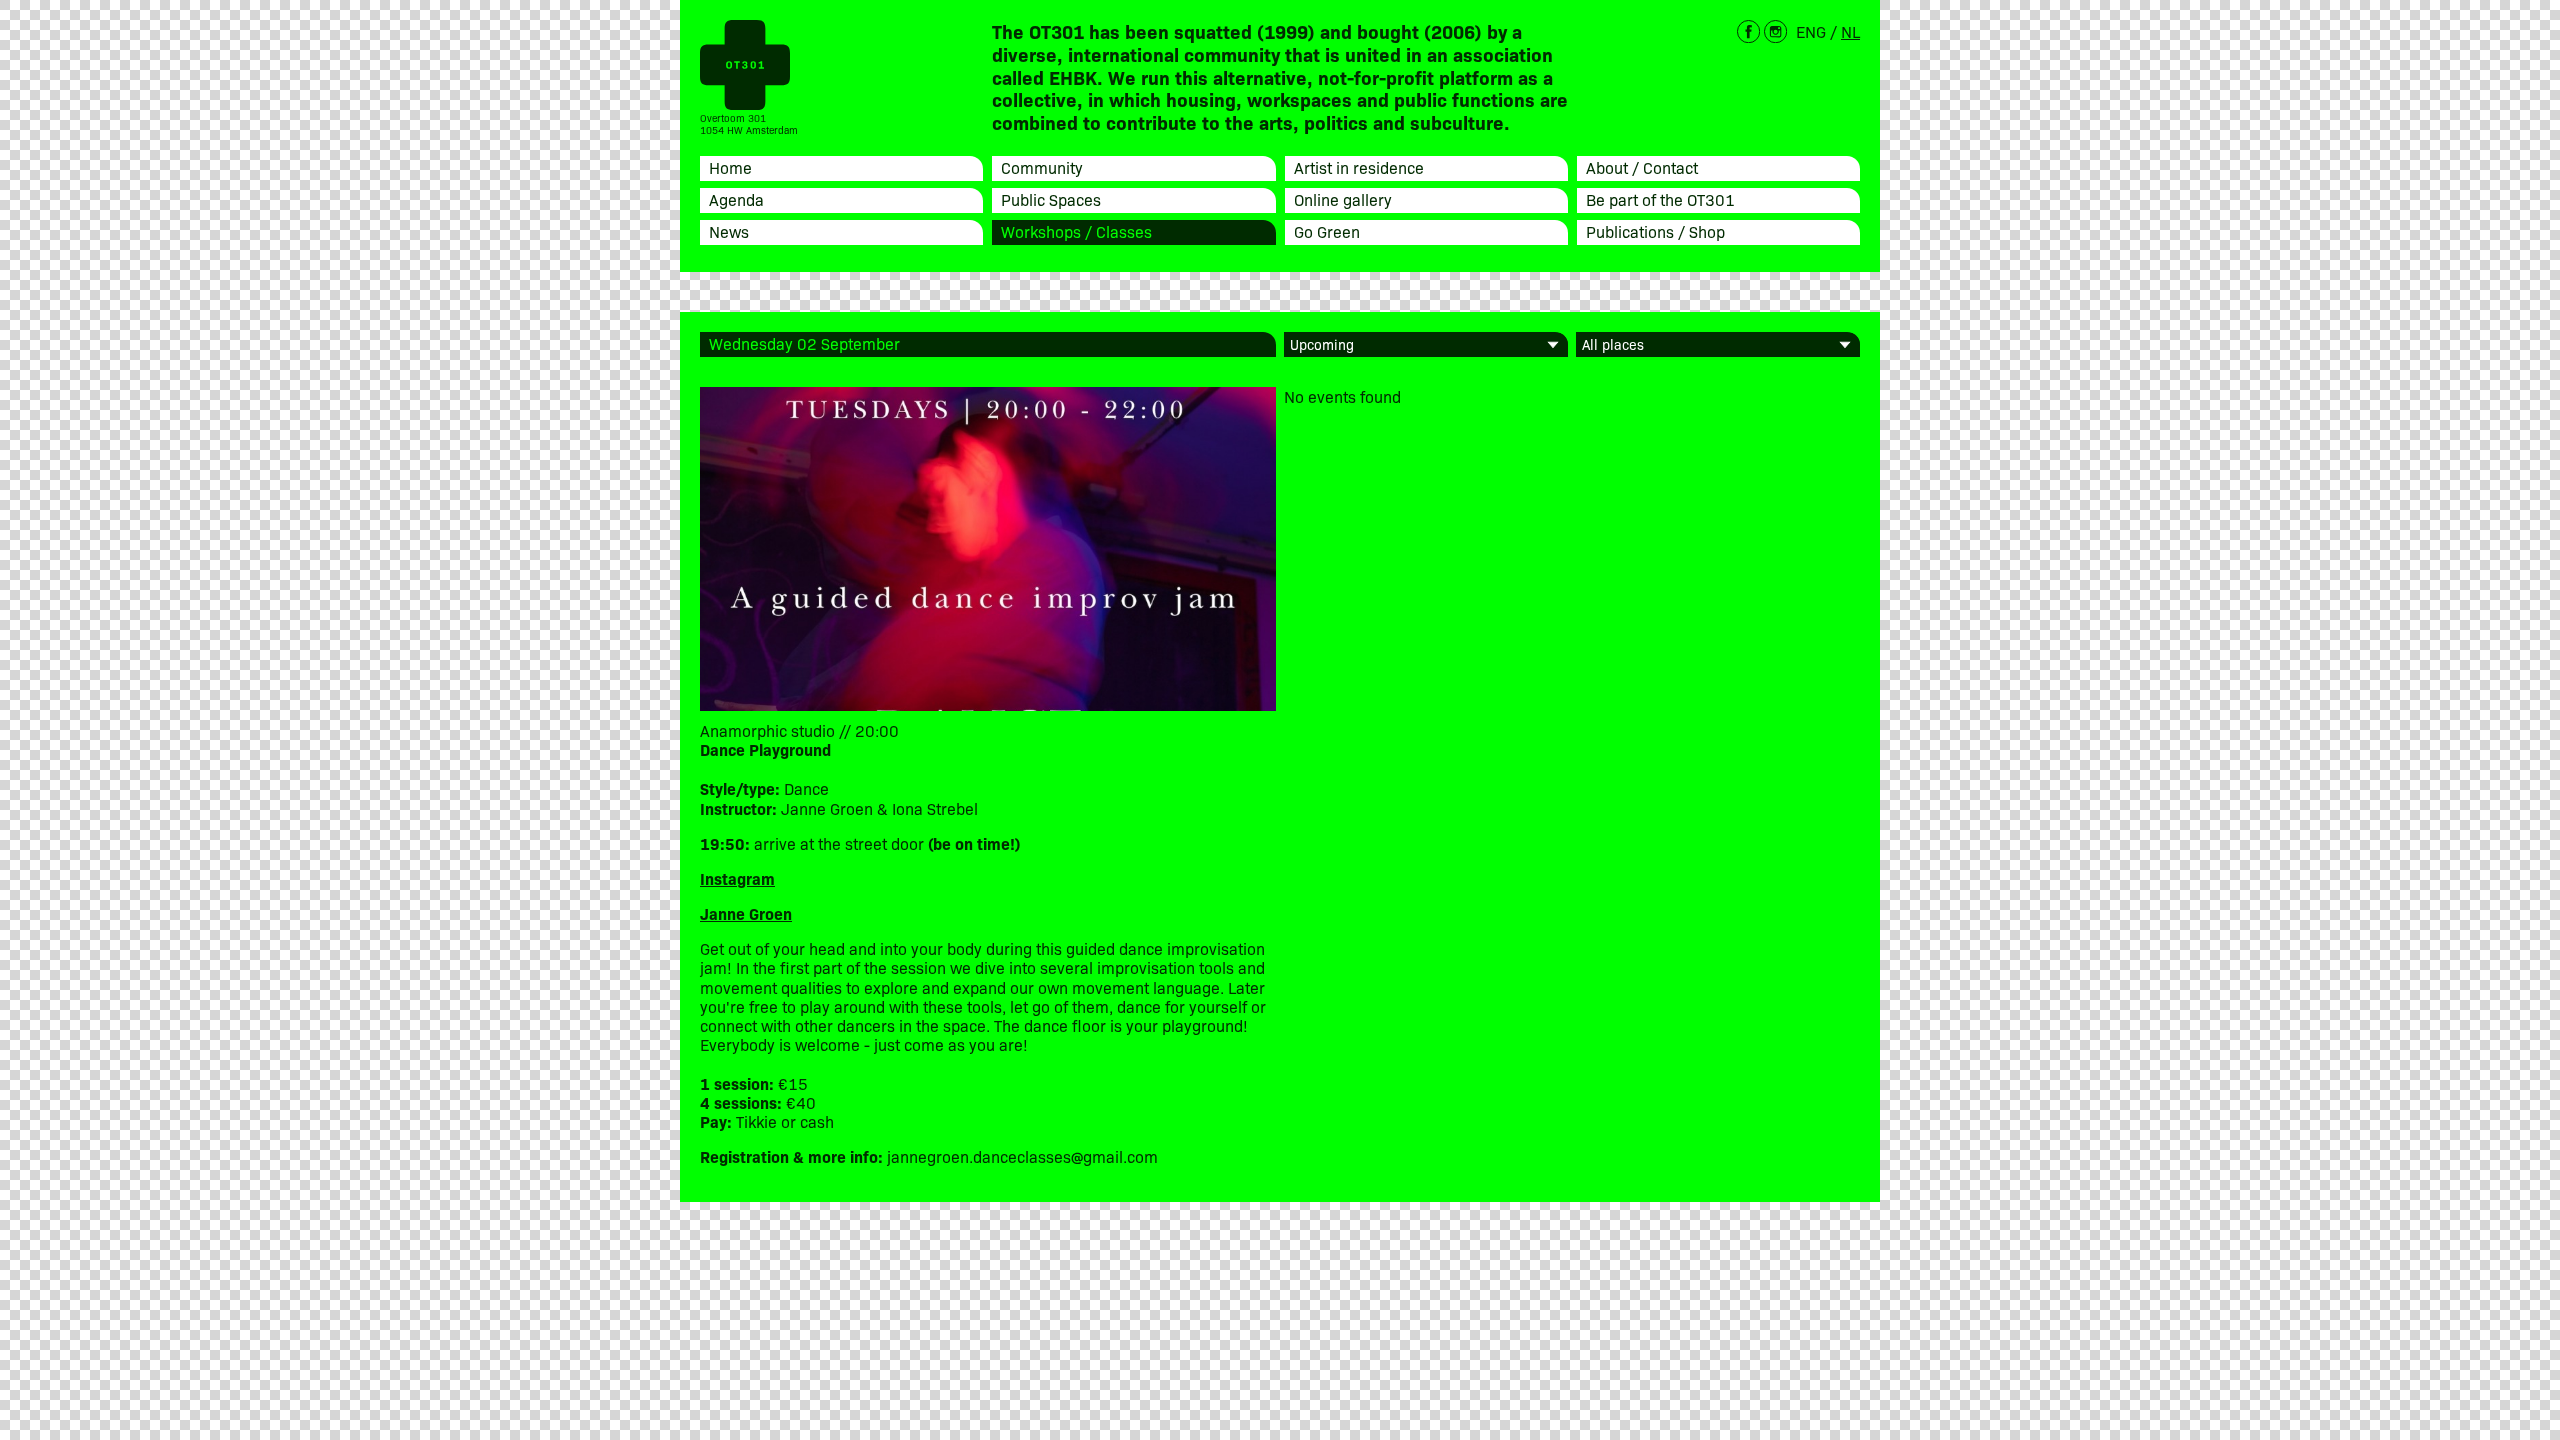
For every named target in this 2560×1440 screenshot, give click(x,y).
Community (1042, 167)
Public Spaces (1051, 199)
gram (756, 878)
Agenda (736, 199)
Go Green (1327, 231)
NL (1850, 31)
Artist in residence (1359, 167)
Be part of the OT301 (1660, 199)
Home (730, 167)
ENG (1811, 31)
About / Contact (1642, 167)
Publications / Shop (1655, 231)
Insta (718, 878)
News (729, 231)
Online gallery (1343, 199)
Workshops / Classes (1076, 231)
